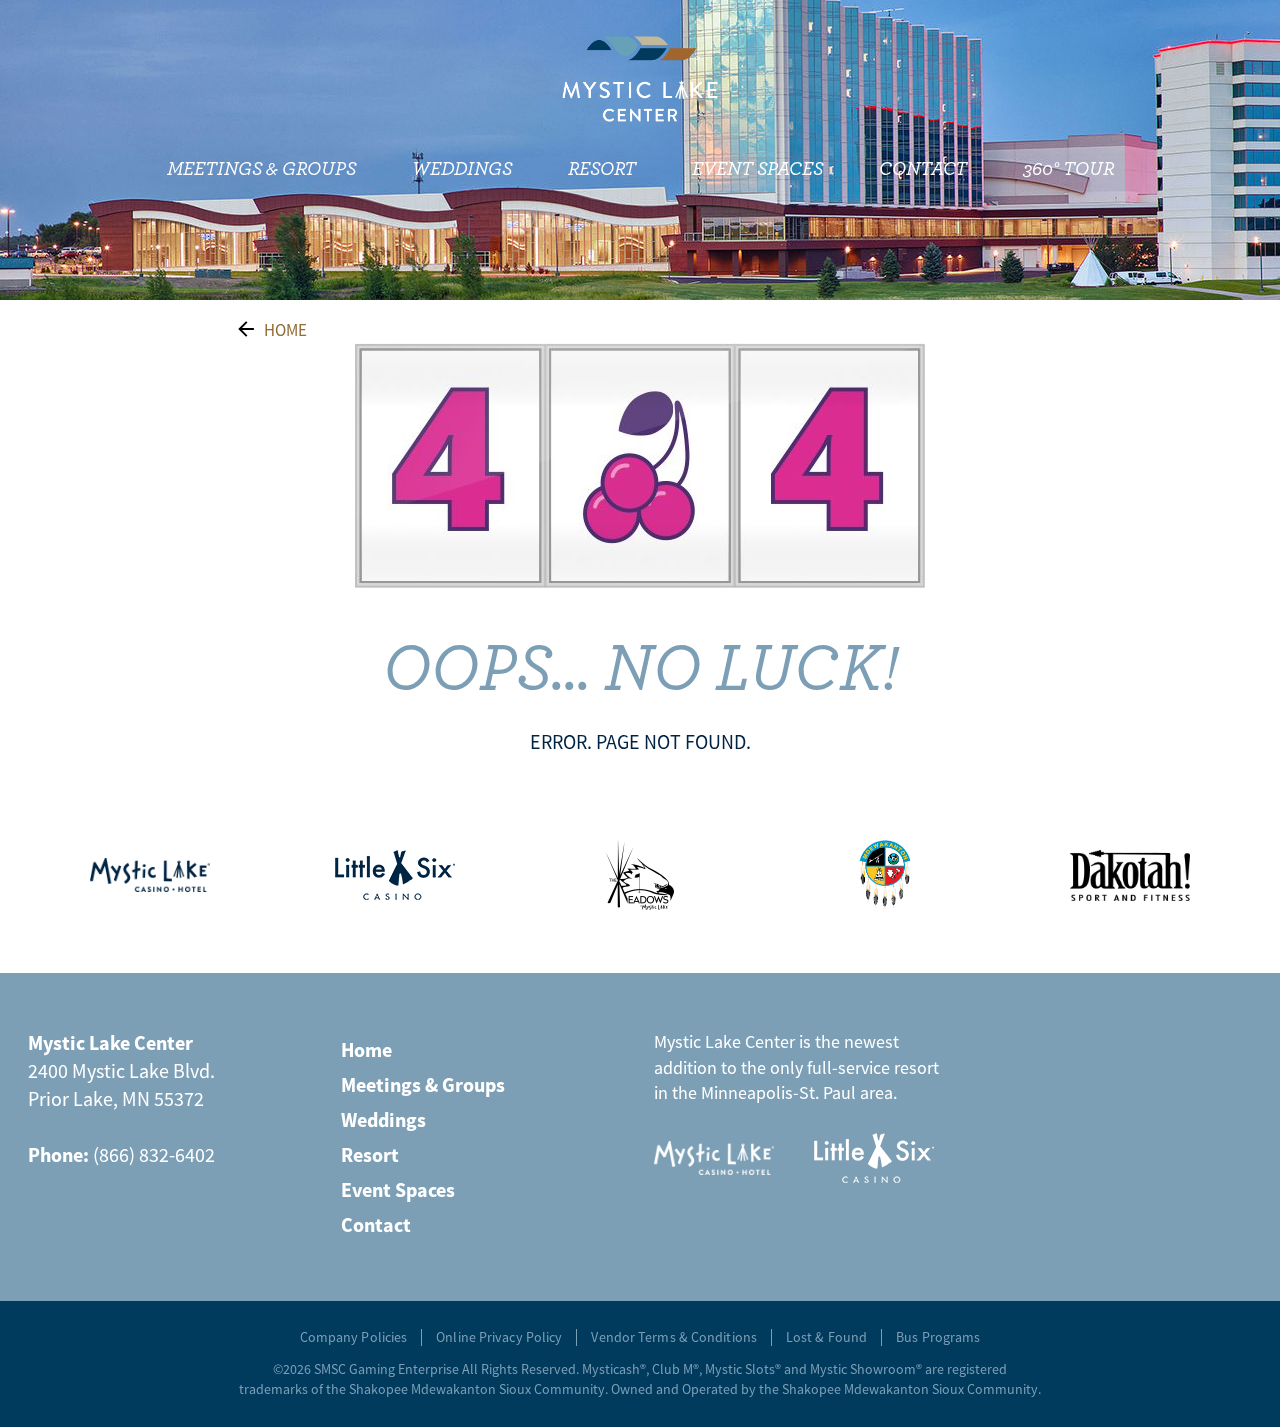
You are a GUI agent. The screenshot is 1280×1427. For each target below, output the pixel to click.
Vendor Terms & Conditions (674, 1337)
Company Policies (354, 1337)
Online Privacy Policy (499, 1337)
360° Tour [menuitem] (1068, 169)
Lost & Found (826, 1337)
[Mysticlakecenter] (640, 79)
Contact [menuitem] (923, 169)
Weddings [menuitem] (462, 169)
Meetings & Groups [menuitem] (261, 169)
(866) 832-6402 (154, 1154)
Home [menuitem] (366, 1049)
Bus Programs (938, 1337)
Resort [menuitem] (602, 169)
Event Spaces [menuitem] (757, 169)
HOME (285, 330)
